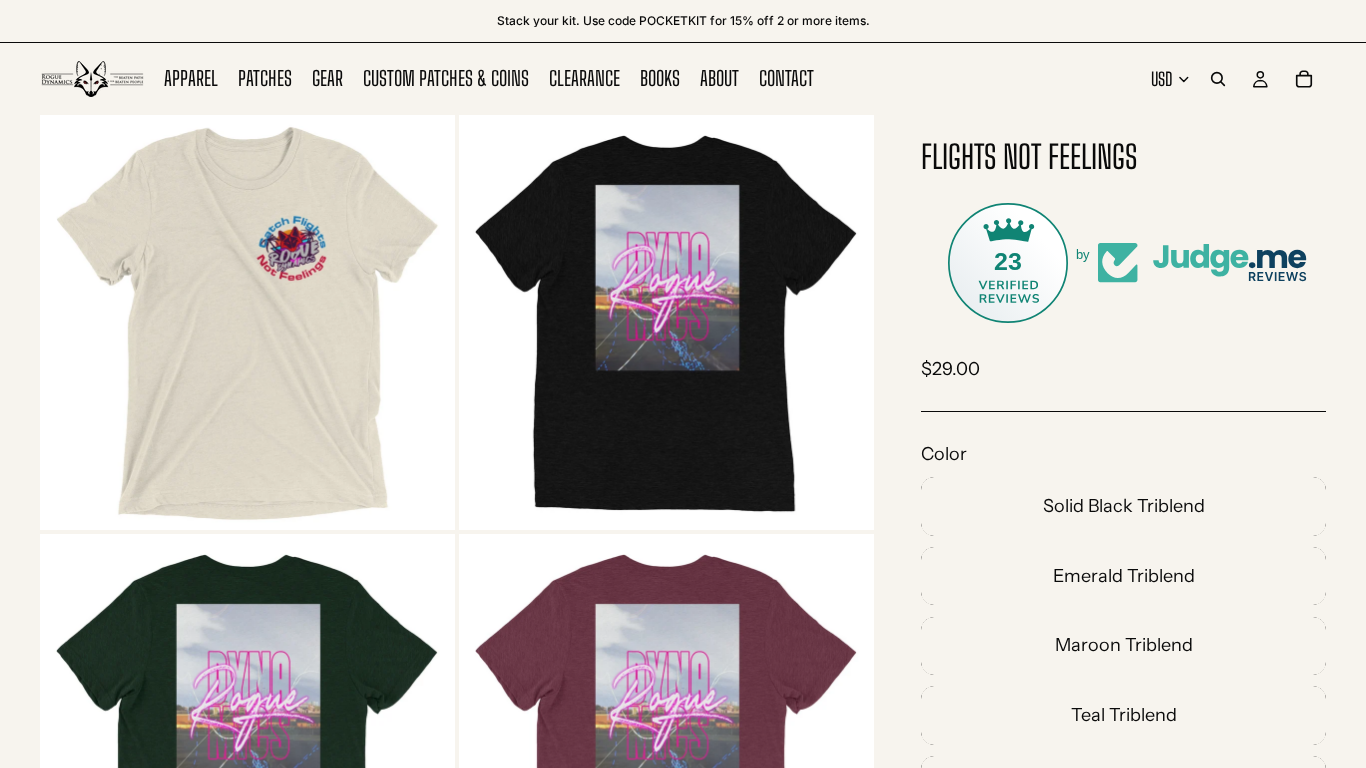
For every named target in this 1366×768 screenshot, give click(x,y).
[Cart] (1304, 79)
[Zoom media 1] (247, 322)
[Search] (1218, 79)
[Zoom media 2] (666, 322)
